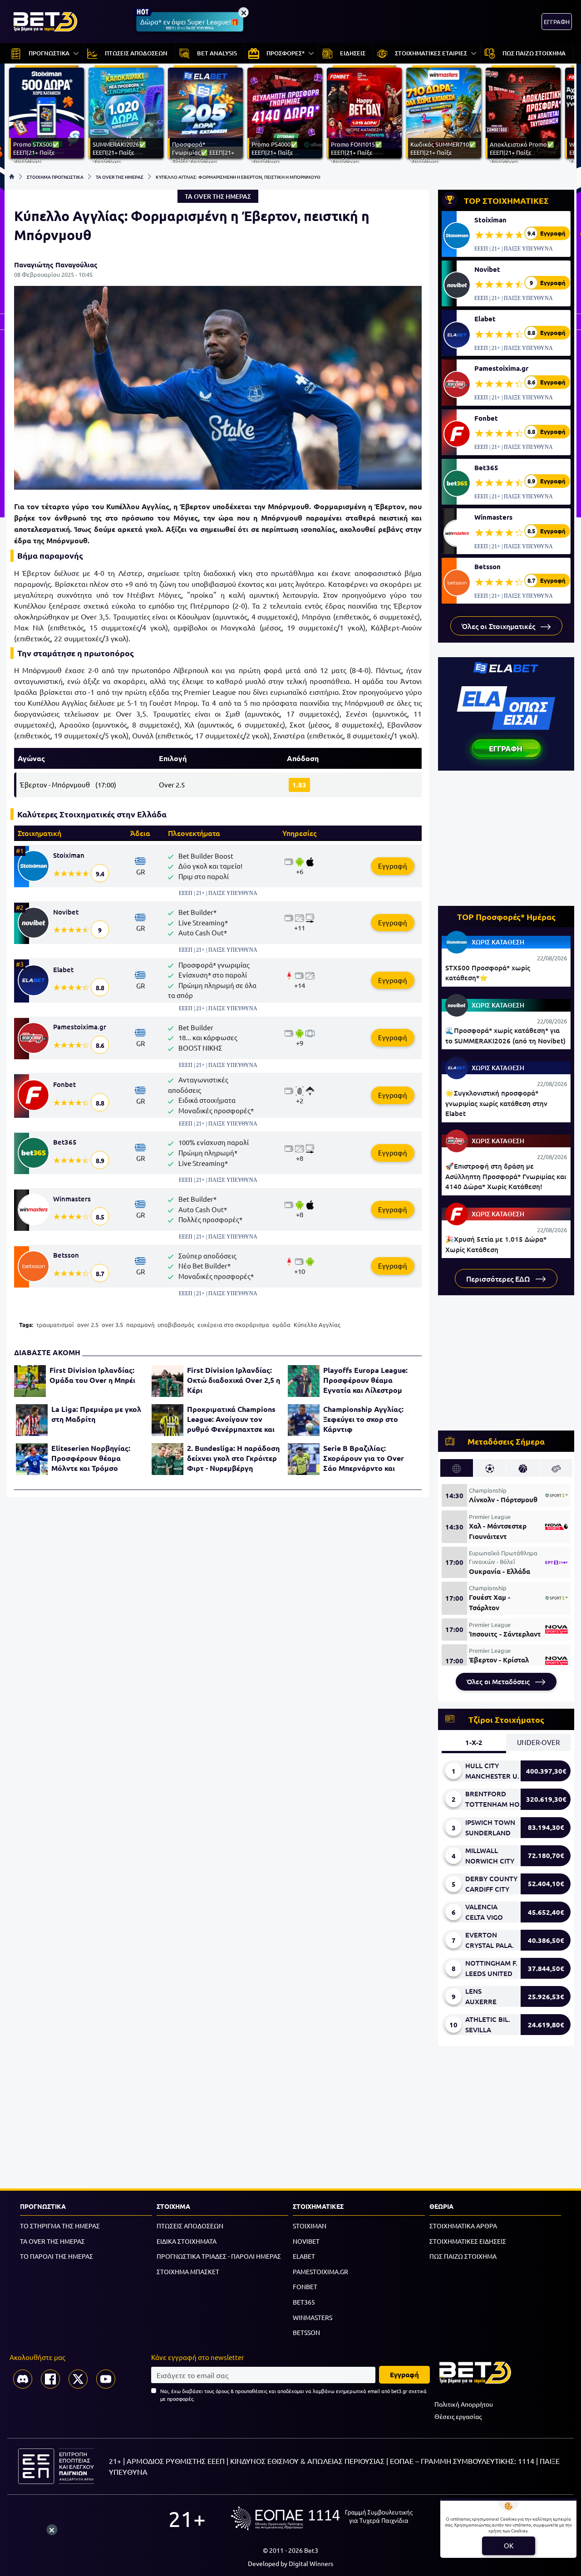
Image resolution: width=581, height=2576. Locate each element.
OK (509, 2545)
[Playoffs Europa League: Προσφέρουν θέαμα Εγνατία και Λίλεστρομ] (304, 1381)
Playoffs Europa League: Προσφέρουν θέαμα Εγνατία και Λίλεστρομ (365, 1380)
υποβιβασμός (176, 1325)
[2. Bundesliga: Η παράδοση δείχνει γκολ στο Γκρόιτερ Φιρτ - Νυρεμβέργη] (167, 1459)
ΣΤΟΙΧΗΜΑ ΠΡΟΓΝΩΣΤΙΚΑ (55, 177)
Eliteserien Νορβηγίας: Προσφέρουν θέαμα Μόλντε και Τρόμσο (91, 1458)
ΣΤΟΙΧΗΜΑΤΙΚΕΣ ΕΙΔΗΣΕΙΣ (468, 2241)
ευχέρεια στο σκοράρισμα (233, 1325)
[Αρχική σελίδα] (12, 177)
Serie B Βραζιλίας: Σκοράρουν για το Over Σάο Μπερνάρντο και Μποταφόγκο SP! (364, 1458)
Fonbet (64, 1084)
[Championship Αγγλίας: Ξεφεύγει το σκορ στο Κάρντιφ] (304, 1420)
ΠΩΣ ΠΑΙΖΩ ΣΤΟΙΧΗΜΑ (463, 2256)
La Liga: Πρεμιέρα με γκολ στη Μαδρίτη (96, 1414)
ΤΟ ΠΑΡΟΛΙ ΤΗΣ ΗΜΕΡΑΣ (57, 2256)
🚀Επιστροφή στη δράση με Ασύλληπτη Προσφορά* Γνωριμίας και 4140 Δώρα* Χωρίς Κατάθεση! (506, 1176)
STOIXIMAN (310, 2226)
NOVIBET (306, 2241)
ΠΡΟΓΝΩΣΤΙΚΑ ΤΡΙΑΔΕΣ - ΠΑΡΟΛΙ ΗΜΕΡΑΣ (219, 2256)
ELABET (304, 2256)
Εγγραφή (393, 866)
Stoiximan (69, 855)
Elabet (63, 969)
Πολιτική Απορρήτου (464, 2404)
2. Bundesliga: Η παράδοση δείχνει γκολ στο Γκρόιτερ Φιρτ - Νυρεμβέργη (233, 1458)
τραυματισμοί (55, 1325)
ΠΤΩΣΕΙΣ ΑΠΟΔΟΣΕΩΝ (190, 2226)
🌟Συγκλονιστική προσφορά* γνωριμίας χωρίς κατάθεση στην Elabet (496, 1103)
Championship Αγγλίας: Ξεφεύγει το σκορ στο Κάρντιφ (363, 1419)
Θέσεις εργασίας (458, 2416)
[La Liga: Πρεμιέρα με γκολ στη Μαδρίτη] (32, 1420)
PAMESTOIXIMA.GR (320, 2271)
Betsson (66, 1255)
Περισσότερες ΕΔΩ (499, 1278)
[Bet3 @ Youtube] (106, 2379)
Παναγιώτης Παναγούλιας (56, 265)
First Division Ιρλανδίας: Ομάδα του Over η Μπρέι (92, 1375)
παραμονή (140, 1325)
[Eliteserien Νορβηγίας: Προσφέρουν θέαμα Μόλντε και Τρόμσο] (32, 1459)
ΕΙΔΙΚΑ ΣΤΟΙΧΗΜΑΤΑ (187, 2241)
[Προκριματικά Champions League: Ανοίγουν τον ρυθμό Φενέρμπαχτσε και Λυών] (167, 1420)
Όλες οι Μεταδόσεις (499, 1681)
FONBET (305, 2286)
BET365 (304, 2302)
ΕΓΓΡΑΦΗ (557, 22)
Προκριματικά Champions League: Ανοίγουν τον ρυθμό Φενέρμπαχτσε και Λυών (231, 1419)
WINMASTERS (313, 2317)
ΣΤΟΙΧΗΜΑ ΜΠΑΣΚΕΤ (188, 2271)
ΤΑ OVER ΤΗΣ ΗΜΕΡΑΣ (120, 177)
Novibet (66, 912)
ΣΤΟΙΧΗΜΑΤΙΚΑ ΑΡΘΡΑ (463, 2226)
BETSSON (306, 2332)
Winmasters (72, 1199)
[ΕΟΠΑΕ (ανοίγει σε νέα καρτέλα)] (322, 2518)
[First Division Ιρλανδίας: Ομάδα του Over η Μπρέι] (30, 1381)
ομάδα (281, 1325)
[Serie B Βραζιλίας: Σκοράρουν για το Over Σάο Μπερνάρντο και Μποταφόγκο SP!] (304, 1459)
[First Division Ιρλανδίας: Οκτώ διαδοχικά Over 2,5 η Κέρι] (167, 1381)
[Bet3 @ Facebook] (50, 2379)
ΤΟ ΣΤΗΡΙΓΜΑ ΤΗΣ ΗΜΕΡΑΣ (60, 2226)
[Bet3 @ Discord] (23, 2379)
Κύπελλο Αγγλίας (317, 1325)
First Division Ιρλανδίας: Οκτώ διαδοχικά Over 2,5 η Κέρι (234, 1380)
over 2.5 (88, 1325)
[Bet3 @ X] (78, 2379)
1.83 (299, 785)
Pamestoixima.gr (80, 1027)
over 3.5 (112, 1325)
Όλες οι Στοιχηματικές (499, 626)
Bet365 (65, 1142)
